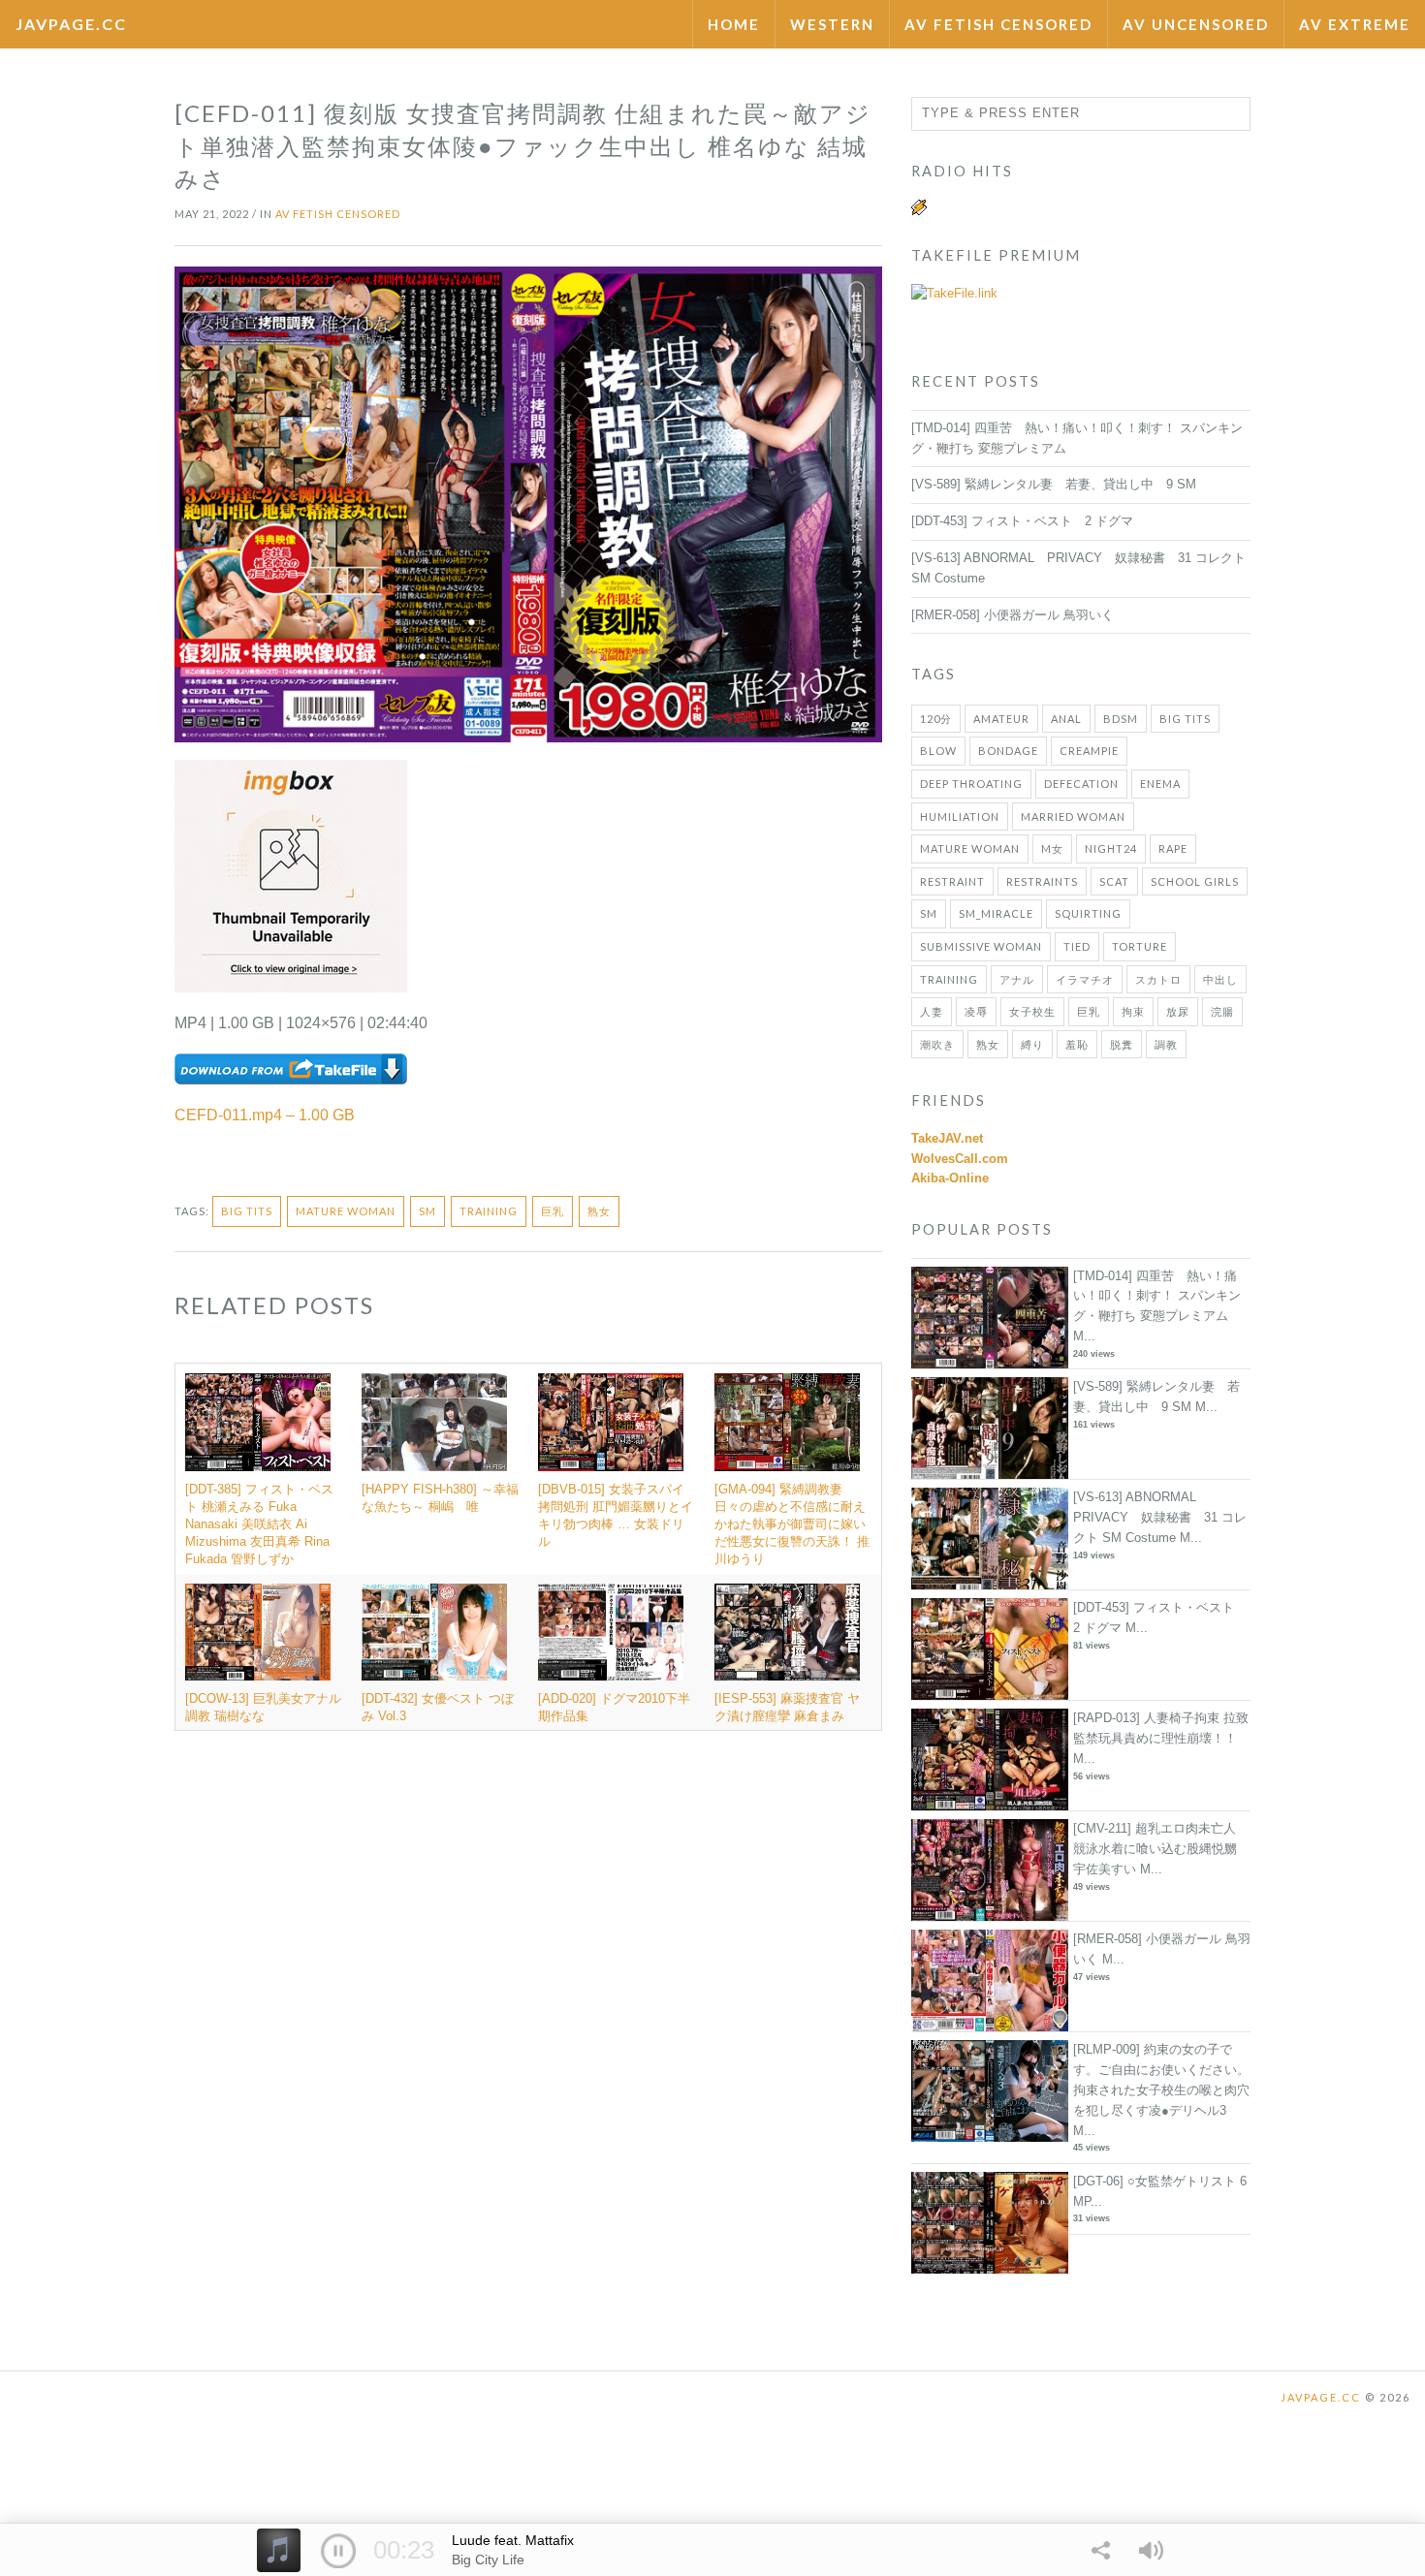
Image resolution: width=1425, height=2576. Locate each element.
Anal (1066, 719)
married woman (1073, 817)
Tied (1077, 946)
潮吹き (937, 1044)
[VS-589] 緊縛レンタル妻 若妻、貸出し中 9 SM (1054, 484)
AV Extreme (1355, 24)
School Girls (1195, 881)
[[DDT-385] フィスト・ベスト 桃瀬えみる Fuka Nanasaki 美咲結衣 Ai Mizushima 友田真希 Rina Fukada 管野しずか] (264, 1422)
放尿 (1178, 1011)
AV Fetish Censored (998, 24)
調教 (1166, 1044)
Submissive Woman (981, 946)
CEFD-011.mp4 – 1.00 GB (265, 1115)
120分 (936, 719)
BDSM (1121, 719)
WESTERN (832, 24)
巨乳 (553, 1211)
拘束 (1133, 1011)
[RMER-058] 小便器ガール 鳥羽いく (1013, 615)
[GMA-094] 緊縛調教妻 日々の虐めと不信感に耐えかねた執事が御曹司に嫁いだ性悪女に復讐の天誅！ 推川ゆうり (792, 1524)
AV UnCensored (1196, 24)
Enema (1160, 784)
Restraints (1042, 881)
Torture (1140, 946)
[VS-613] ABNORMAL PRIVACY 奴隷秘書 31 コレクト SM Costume (1160, 1517)
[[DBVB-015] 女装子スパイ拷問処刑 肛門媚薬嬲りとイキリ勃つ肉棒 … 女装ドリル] (617, 1422)
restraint (952, 881)
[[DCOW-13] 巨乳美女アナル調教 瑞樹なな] (264, 1632)
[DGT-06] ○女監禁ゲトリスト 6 (1160, 2181)
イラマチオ (1085, 979)
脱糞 (1122, 1044)
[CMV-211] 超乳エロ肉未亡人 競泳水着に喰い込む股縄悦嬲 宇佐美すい (1155, 1849)
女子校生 (1032, 1011)
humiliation (960, 817)
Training (489, 1211)
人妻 (932, 1011)
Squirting (1088, 913)
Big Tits (247, 1211)
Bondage (1008, 751)
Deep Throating (971, 784)
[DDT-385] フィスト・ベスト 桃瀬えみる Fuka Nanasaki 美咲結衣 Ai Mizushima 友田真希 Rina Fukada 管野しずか (259, 1524)
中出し (1220, 979)
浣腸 (1222, 1011)
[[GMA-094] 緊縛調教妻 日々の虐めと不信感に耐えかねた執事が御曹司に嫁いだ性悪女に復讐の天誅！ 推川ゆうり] (793, 1422)
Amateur (1001, 719)
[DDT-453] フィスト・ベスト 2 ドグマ (1022, 521)
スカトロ (1158, 979)
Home (734, 24)
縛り (1032, 1044)
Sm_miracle (996, 913)
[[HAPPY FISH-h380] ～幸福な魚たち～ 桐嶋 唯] (440, 1422)
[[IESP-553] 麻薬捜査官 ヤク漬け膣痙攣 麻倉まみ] (793, 1632)
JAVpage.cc (71, 24)
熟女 (599, 1211)
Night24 (1111, 848)
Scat (1114, 881)
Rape (1173, 848)
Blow (938, 751)
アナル (1017, 979)
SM (427, 1211)
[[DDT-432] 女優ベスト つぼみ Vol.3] (440, 1632)
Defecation (1081, 784)
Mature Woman (346, 1211)
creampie (1089, 751)
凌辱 (976, 1011)
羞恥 (1077, 1044)
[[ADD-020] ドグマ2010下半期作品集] (617, 1632)
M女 (1052, 848)
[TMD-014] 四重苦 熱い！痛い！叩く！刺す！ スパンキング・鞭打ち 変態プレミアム (1157, 1296)
